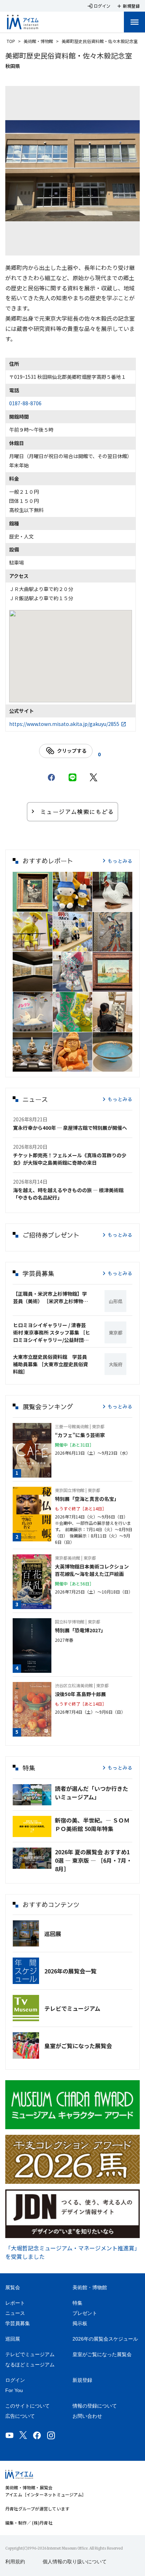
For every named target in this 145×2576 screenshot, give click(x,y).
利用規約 (15, 2562)
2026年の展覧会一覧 (70, 1971)
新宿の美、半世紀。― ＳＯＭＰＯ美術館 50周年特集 (92, 1824)
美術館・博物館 (38, 41)
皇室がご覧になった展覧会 (78, 2046)
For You (14, 2390)
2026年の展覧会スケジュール (105, 2339)
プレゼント (85, 2313)
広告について (20, 2416)
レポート (15, 2303)
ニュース (15, 2313)
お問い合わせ (87, 2416)
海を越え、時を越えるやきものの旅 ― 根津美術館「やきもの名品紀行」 (68, 1194)
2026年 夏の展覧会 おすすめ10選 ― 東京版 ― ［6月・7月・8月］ (93, 1860)
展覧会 (13, 2287)
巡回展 (53, 1934)
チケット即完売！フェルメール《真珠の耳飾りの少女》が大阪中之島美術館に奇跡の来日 (70, 1159)
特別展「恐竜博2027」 (80, 1630)
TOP (11, 41)
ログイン (15, 2380)
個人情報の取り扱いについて (75, 2562)
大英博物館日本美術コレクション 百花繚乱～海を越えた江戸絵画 (94, 1570)
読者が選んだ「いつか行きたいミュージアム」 (92, 1793)
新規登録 (82, 2380)
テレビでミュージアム (72, 2008)
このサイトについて (27, 2406)
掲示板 (80, 2323)
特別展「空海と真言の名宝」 (87, 1499)
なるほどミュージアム (30, 2365)
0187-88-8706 (25, 403)
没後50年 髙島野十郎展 (80, 1694)
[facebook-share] (51, 777)
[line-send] (72, 777)
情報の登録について (95, 2406)
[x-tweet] (94, 777)
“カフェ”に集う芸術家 (80, 1435)
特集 (77, 2303)
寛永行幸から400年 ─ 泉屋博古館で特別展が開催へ (70, 1128)
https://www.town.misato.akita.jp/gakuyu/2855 (64, 724)
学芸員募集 (18, 2323)
